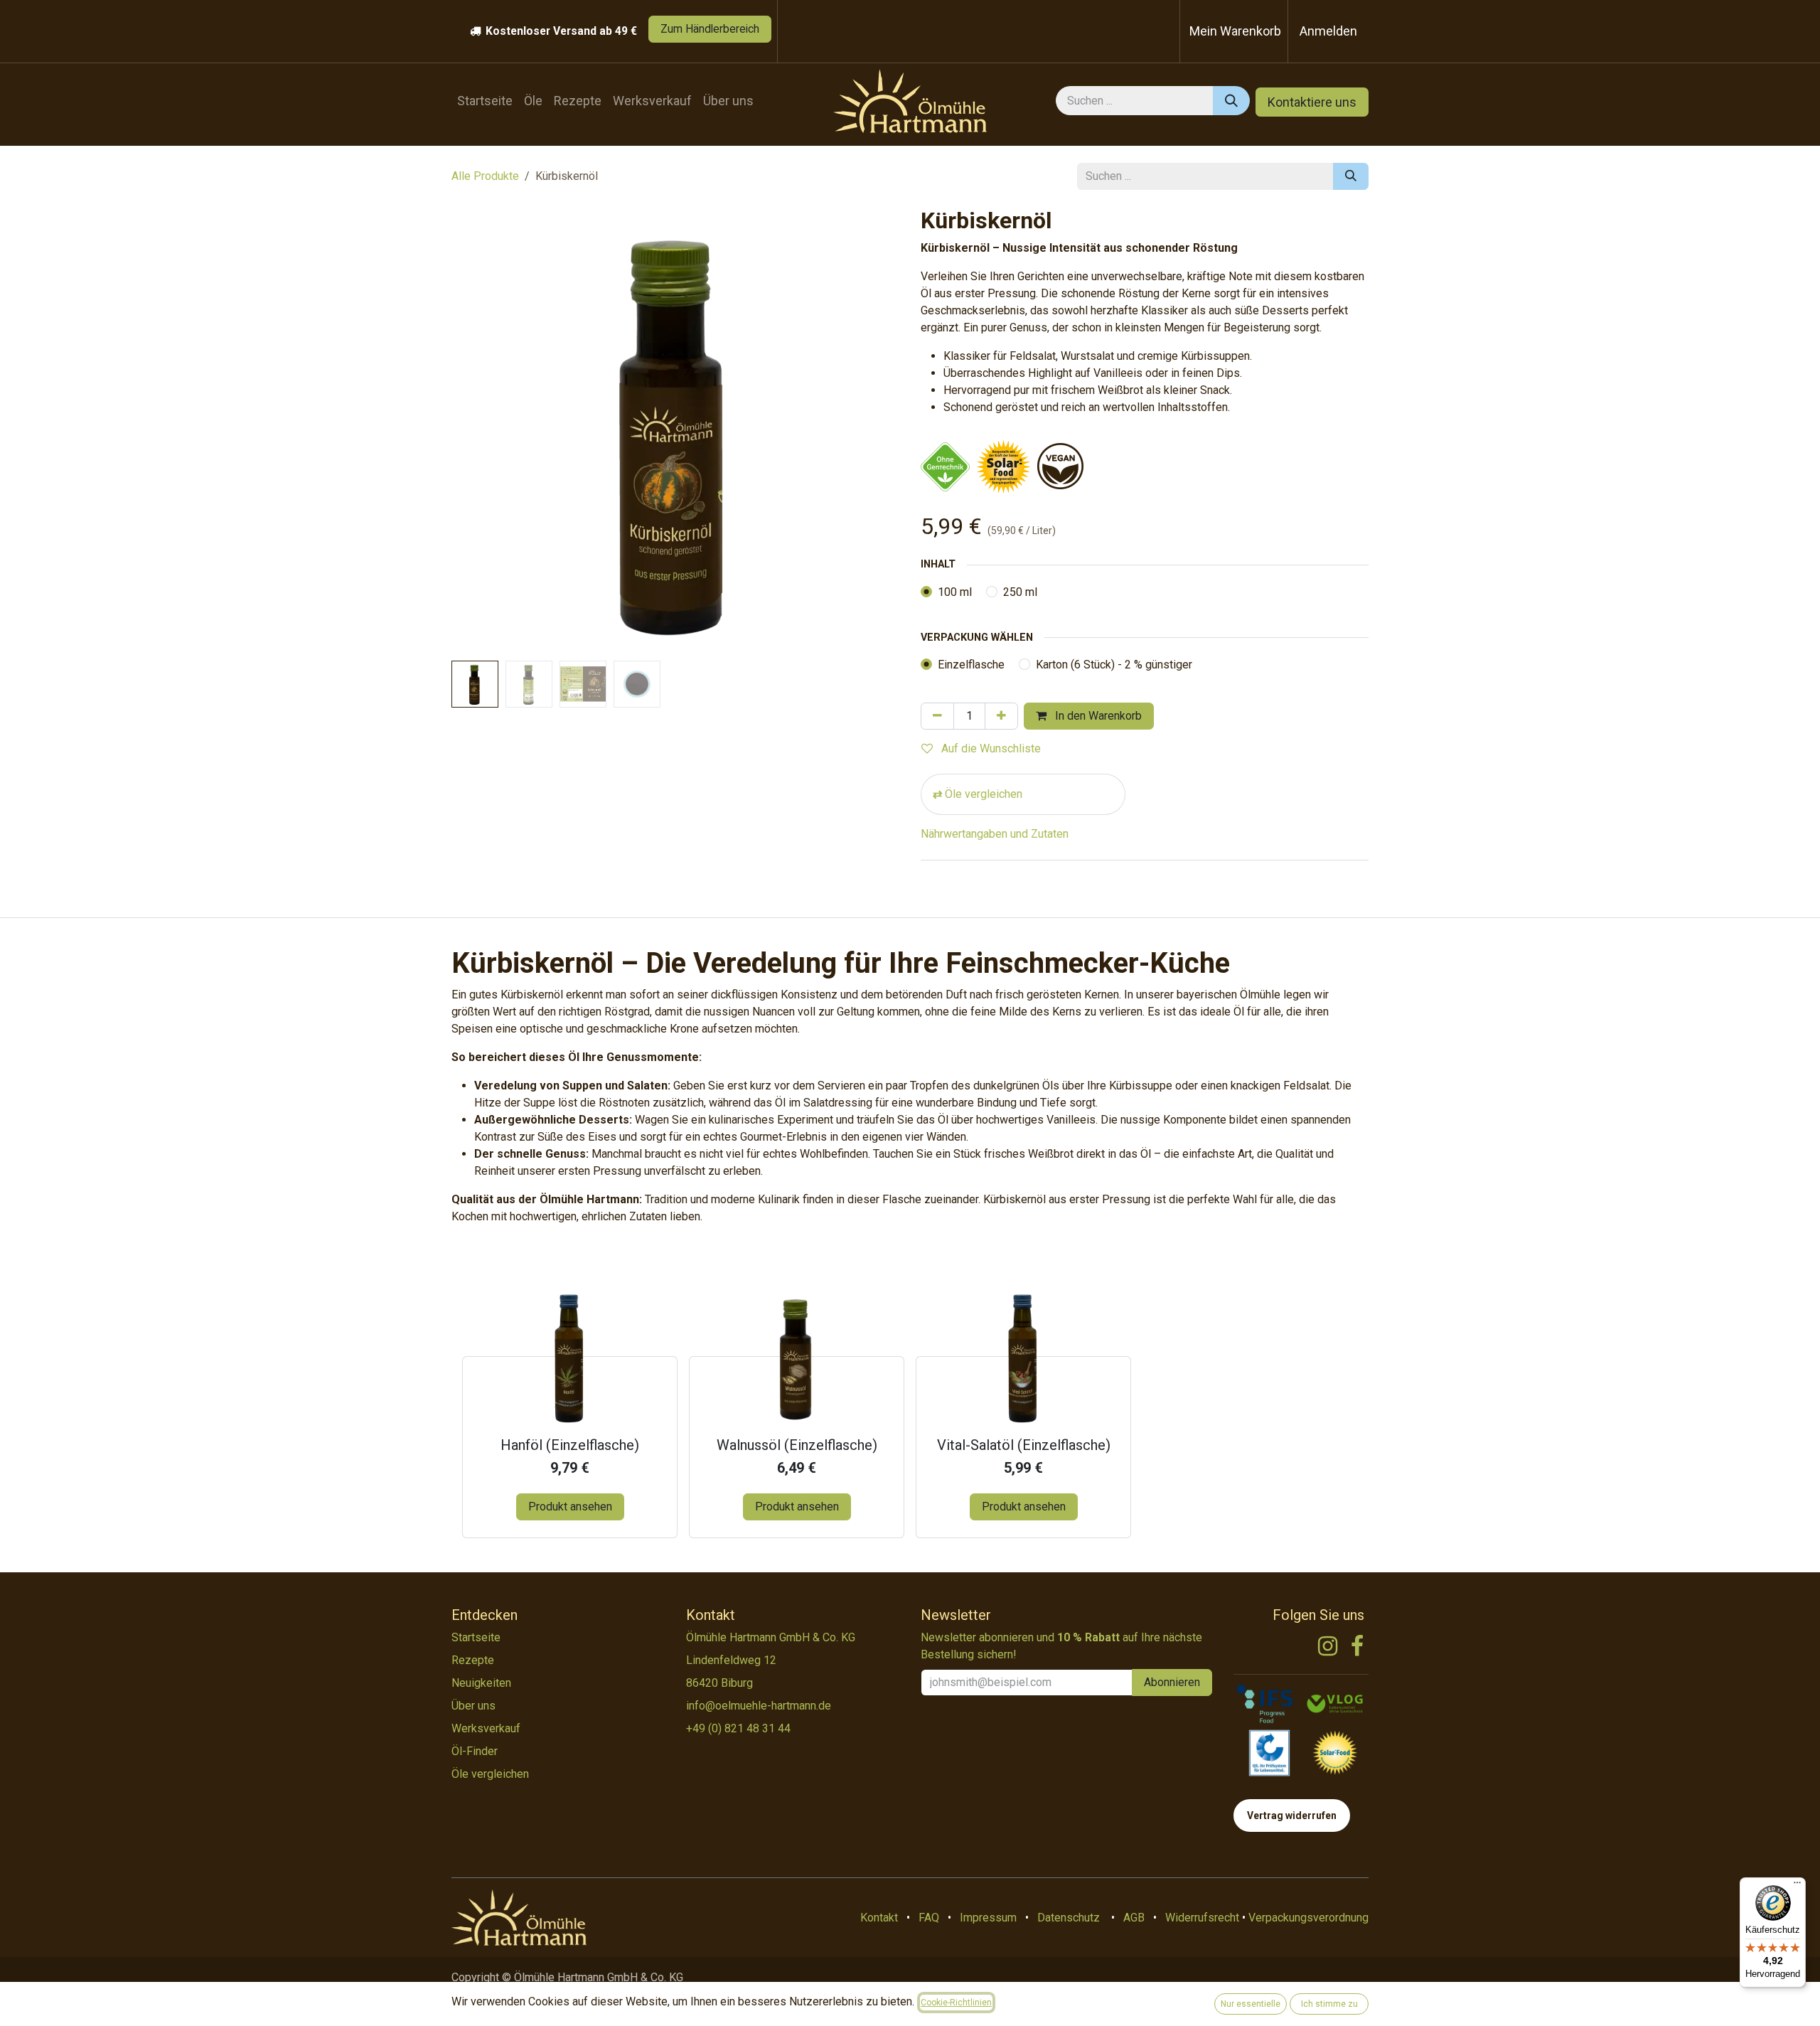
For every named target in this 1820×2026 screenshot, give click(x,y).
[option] (910, 1413)
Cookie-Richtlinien (956, 2003)
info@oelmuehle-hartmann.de (759, 1706)
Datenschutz (1069, 1918)
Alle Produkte (485, 176)
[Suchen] (1231, 101)
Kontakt (879, 1918)
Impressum (988, 1918)
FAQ (929, 1918)
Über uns (473, 1706)
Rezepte (473, 1660)
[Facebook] (1357, 1646)
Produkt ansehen (570, 1507)
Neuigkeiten (481, 1683)
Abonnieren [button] (1172, 1682)
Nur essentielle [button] (1251, 2004)
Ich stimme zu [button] (1329, 2004)
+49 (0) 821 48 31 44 (738, 1728)
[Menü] (1797, 1886)
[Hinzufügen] (1001, 716)
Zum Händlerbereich (710, 29)
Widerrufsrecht (1202, 1918)
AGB (1134, 1918)
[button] (474, 431)
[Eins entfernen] (937, 716)
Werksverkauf (486, 1728)
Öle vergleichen (984, 794)
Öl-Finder (475, 1751)
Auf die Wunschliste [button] (990, 748)
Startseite (476, 1637)
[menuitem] (485, 101)
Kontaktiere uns (1312, 102)
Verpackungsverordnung (1308, 1918)
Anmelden (1328, 31)
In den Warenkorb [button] (1097, 716)
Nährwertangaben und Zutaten (995, 834)
